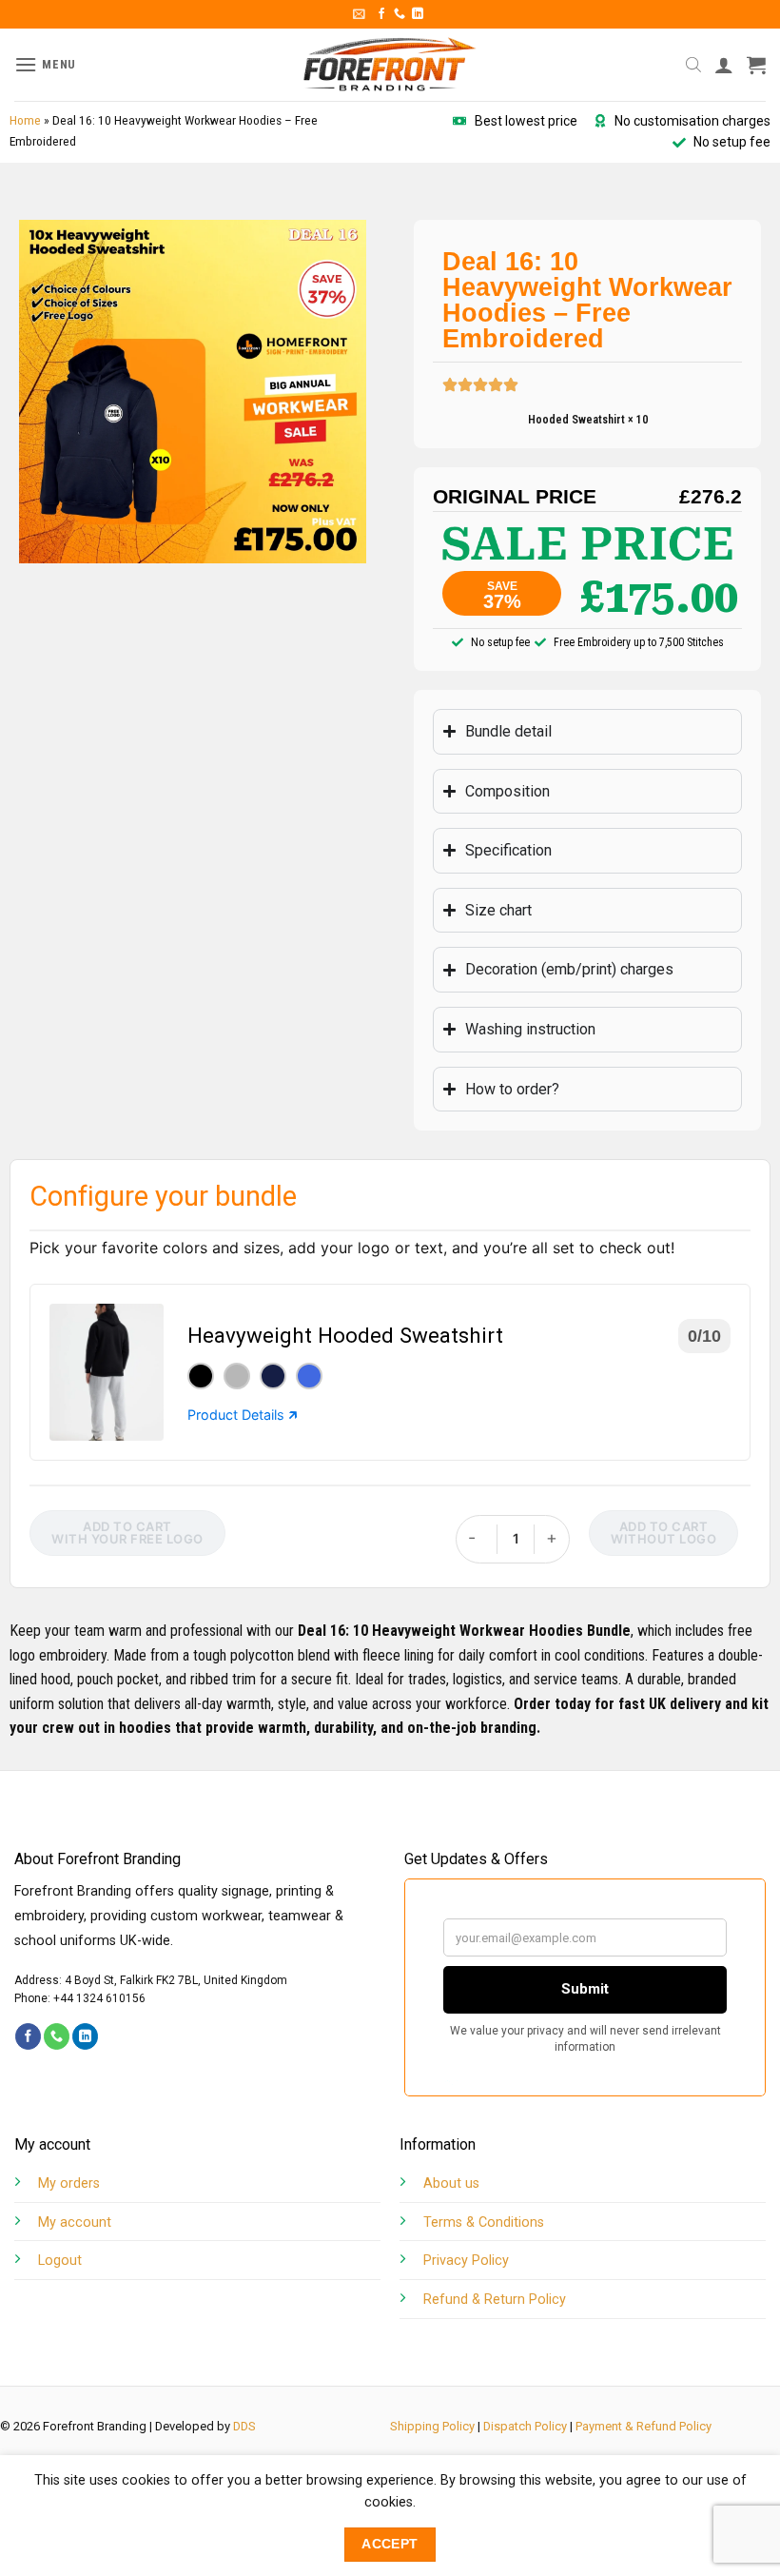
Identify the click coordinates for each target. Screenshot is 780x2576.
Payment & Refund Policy (643, 2426)
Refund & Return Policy (495, 2300)
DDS (244, 2426)
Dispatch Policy (525, 2426)
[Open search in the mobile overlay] (693, 65)
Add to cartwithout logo (663, 1533)
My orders (69, 2183)
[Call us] (400, 14)
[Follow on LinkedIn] (418, 14)
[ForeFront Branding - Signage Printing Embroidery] (390, 65)
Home (25, 120)
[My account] (724, 65)
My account (75, 2222)
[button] (359, 14)
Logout (60, 2261)
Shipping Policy (432, 2426)
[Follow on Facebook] (381, 14)
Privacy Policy (466, 2261)
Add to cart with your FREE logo (127, 1533)
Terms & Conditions (484, 2222)
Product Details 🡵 (243, 1415)
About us (451, 2183)
